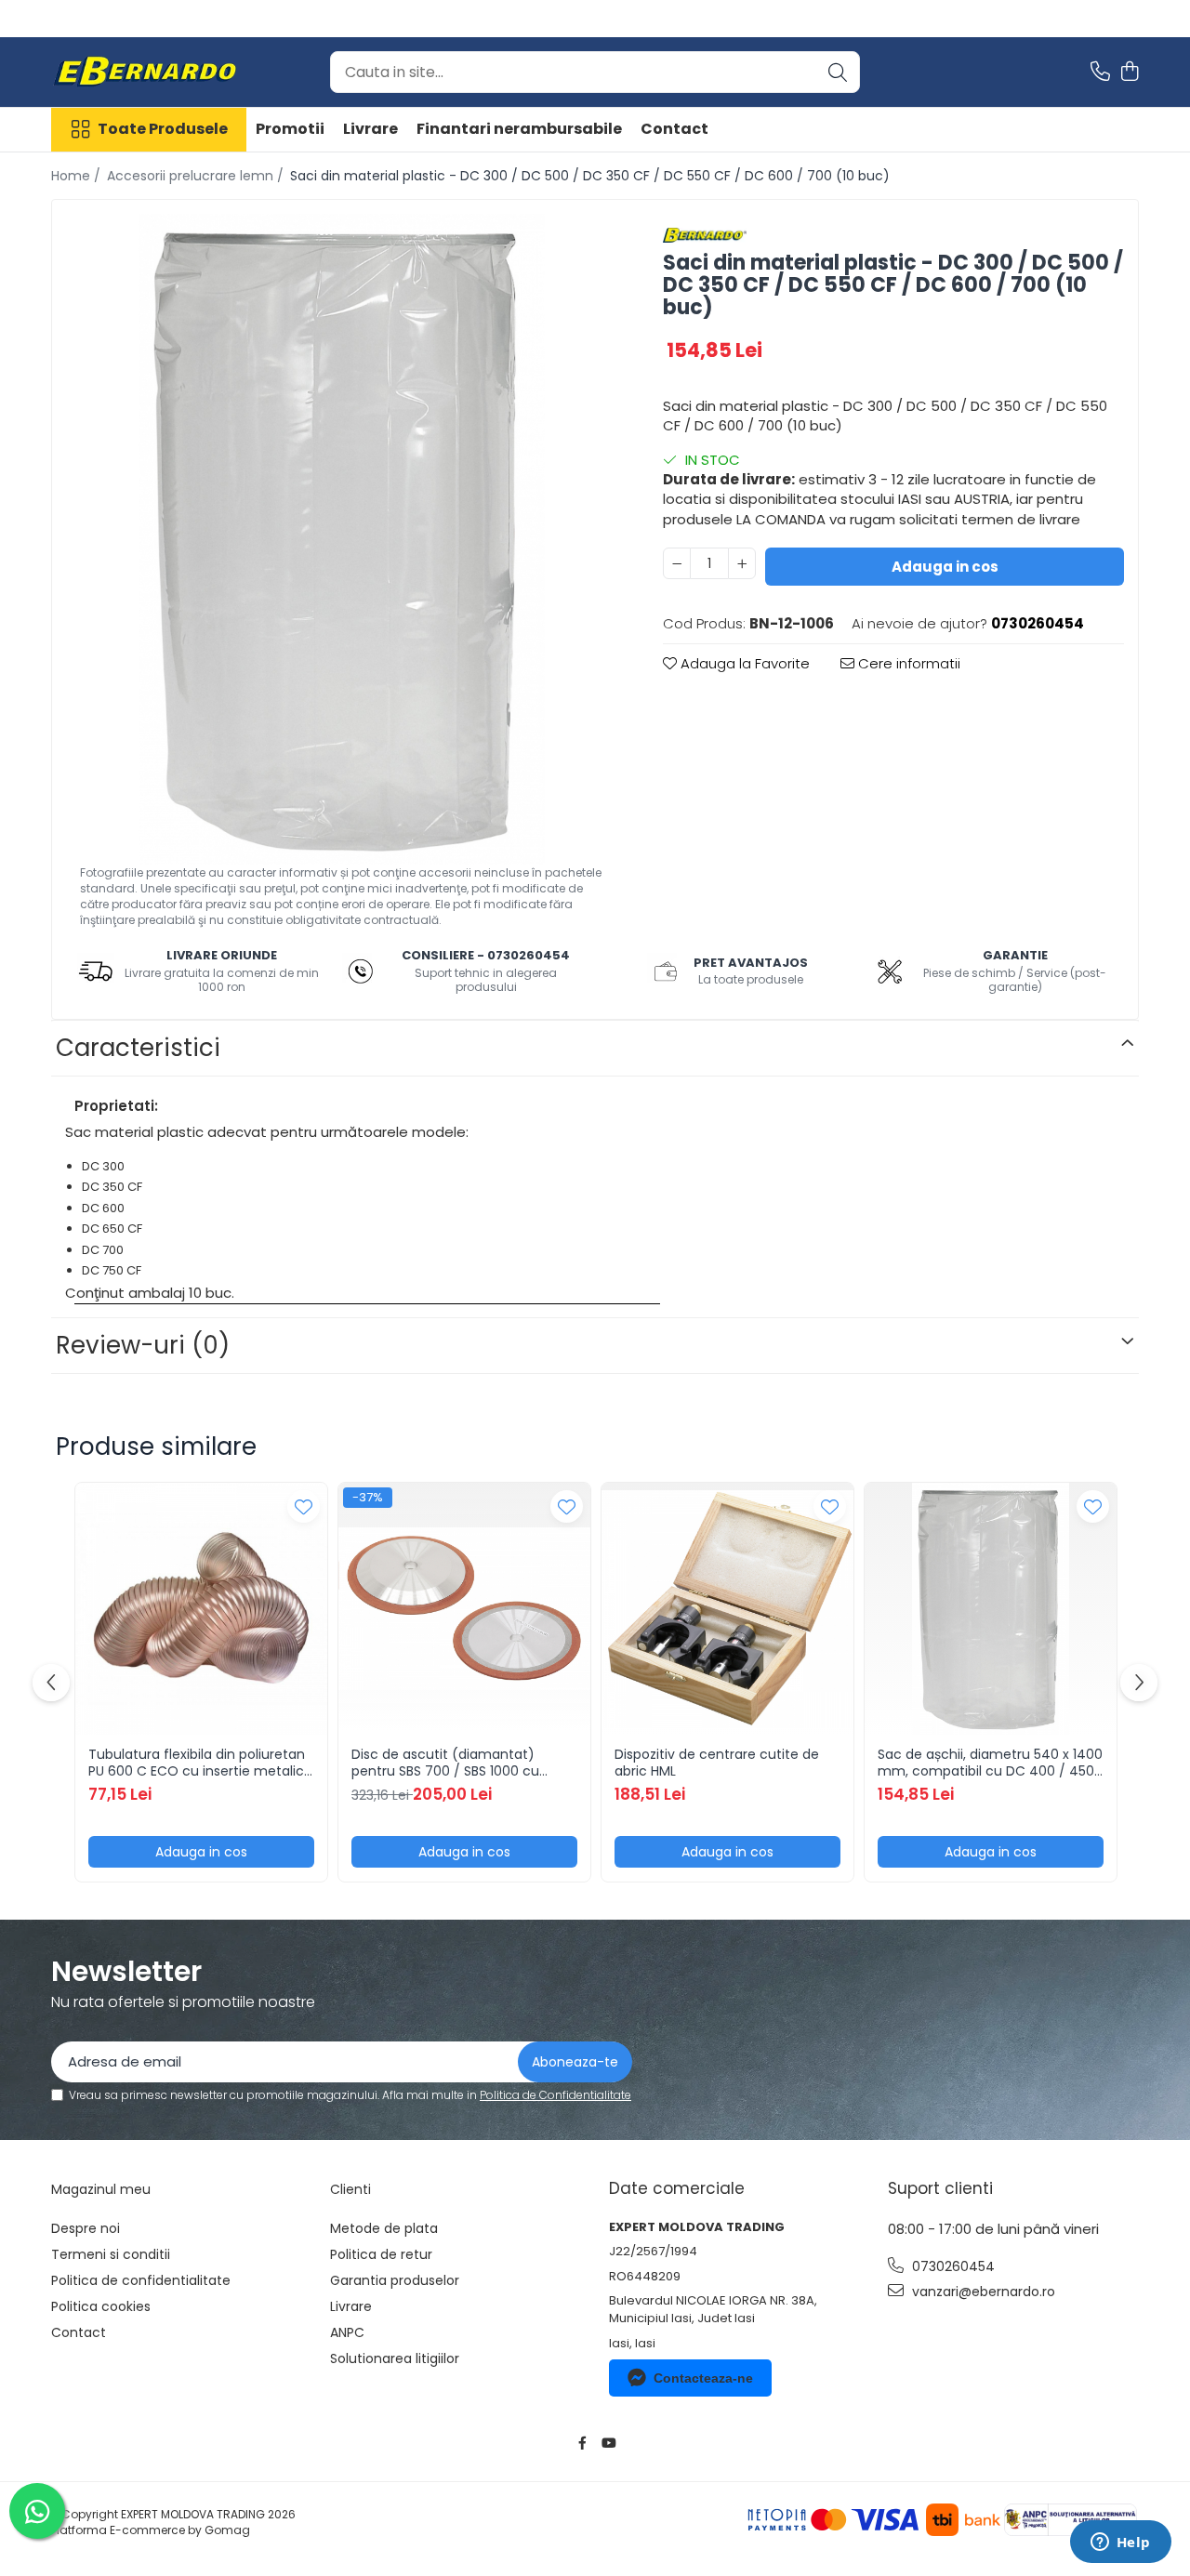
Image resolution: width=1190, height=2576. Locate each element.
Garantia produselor (395, 2280)
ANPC (347, 2332)
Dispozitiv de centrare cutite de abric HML (717, 1763)
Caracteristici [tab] (138, 1048)
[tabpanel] (341, 539)
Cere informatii (907, 663)
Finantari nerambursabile (519, 129)
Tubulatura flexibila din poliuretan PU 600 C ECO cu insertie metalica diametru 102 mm (200, 1763)
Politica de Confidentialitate (555, 2095)
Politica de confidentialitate (141, 2280)
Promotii (290, 129)
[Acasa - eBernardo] (144, 72)
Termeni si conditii (111, 2254)
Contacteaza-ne (703, 2378)
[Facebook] (583, 2443)
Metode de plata (384, 2228)
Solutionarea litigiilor (395, 2358)
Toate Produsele (163, 129)
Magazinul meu (101, 2189)
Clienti (350, 2189)
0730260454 (952, 2266)
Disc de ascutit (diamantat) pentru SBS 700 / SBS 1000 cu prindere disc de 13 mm (445, 1763)
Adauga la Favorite (743, 663)
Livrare (370, 129)
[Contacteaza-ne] (1100, 73)
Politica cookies (101, 2306)
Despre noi (86, 2228)
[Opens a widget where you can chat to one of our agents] (1120, 2543)
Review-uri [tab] (143, 1345)
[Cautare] (838, 72)
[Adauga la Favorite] (304, 1506)
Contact (674, 129)
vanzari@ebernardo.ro (982, 2292)
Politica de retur (381, 2254)
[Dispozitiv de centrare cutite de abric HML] (727, 1609)
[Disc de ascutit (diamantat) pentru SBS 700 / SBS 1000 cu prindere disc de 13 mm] (464, 1609)
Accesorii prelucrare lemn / (197, 176)
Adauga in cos (945, 567)
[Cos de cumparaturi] (1129, 73)
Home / (78, 176)
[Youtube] (608, 2443)
